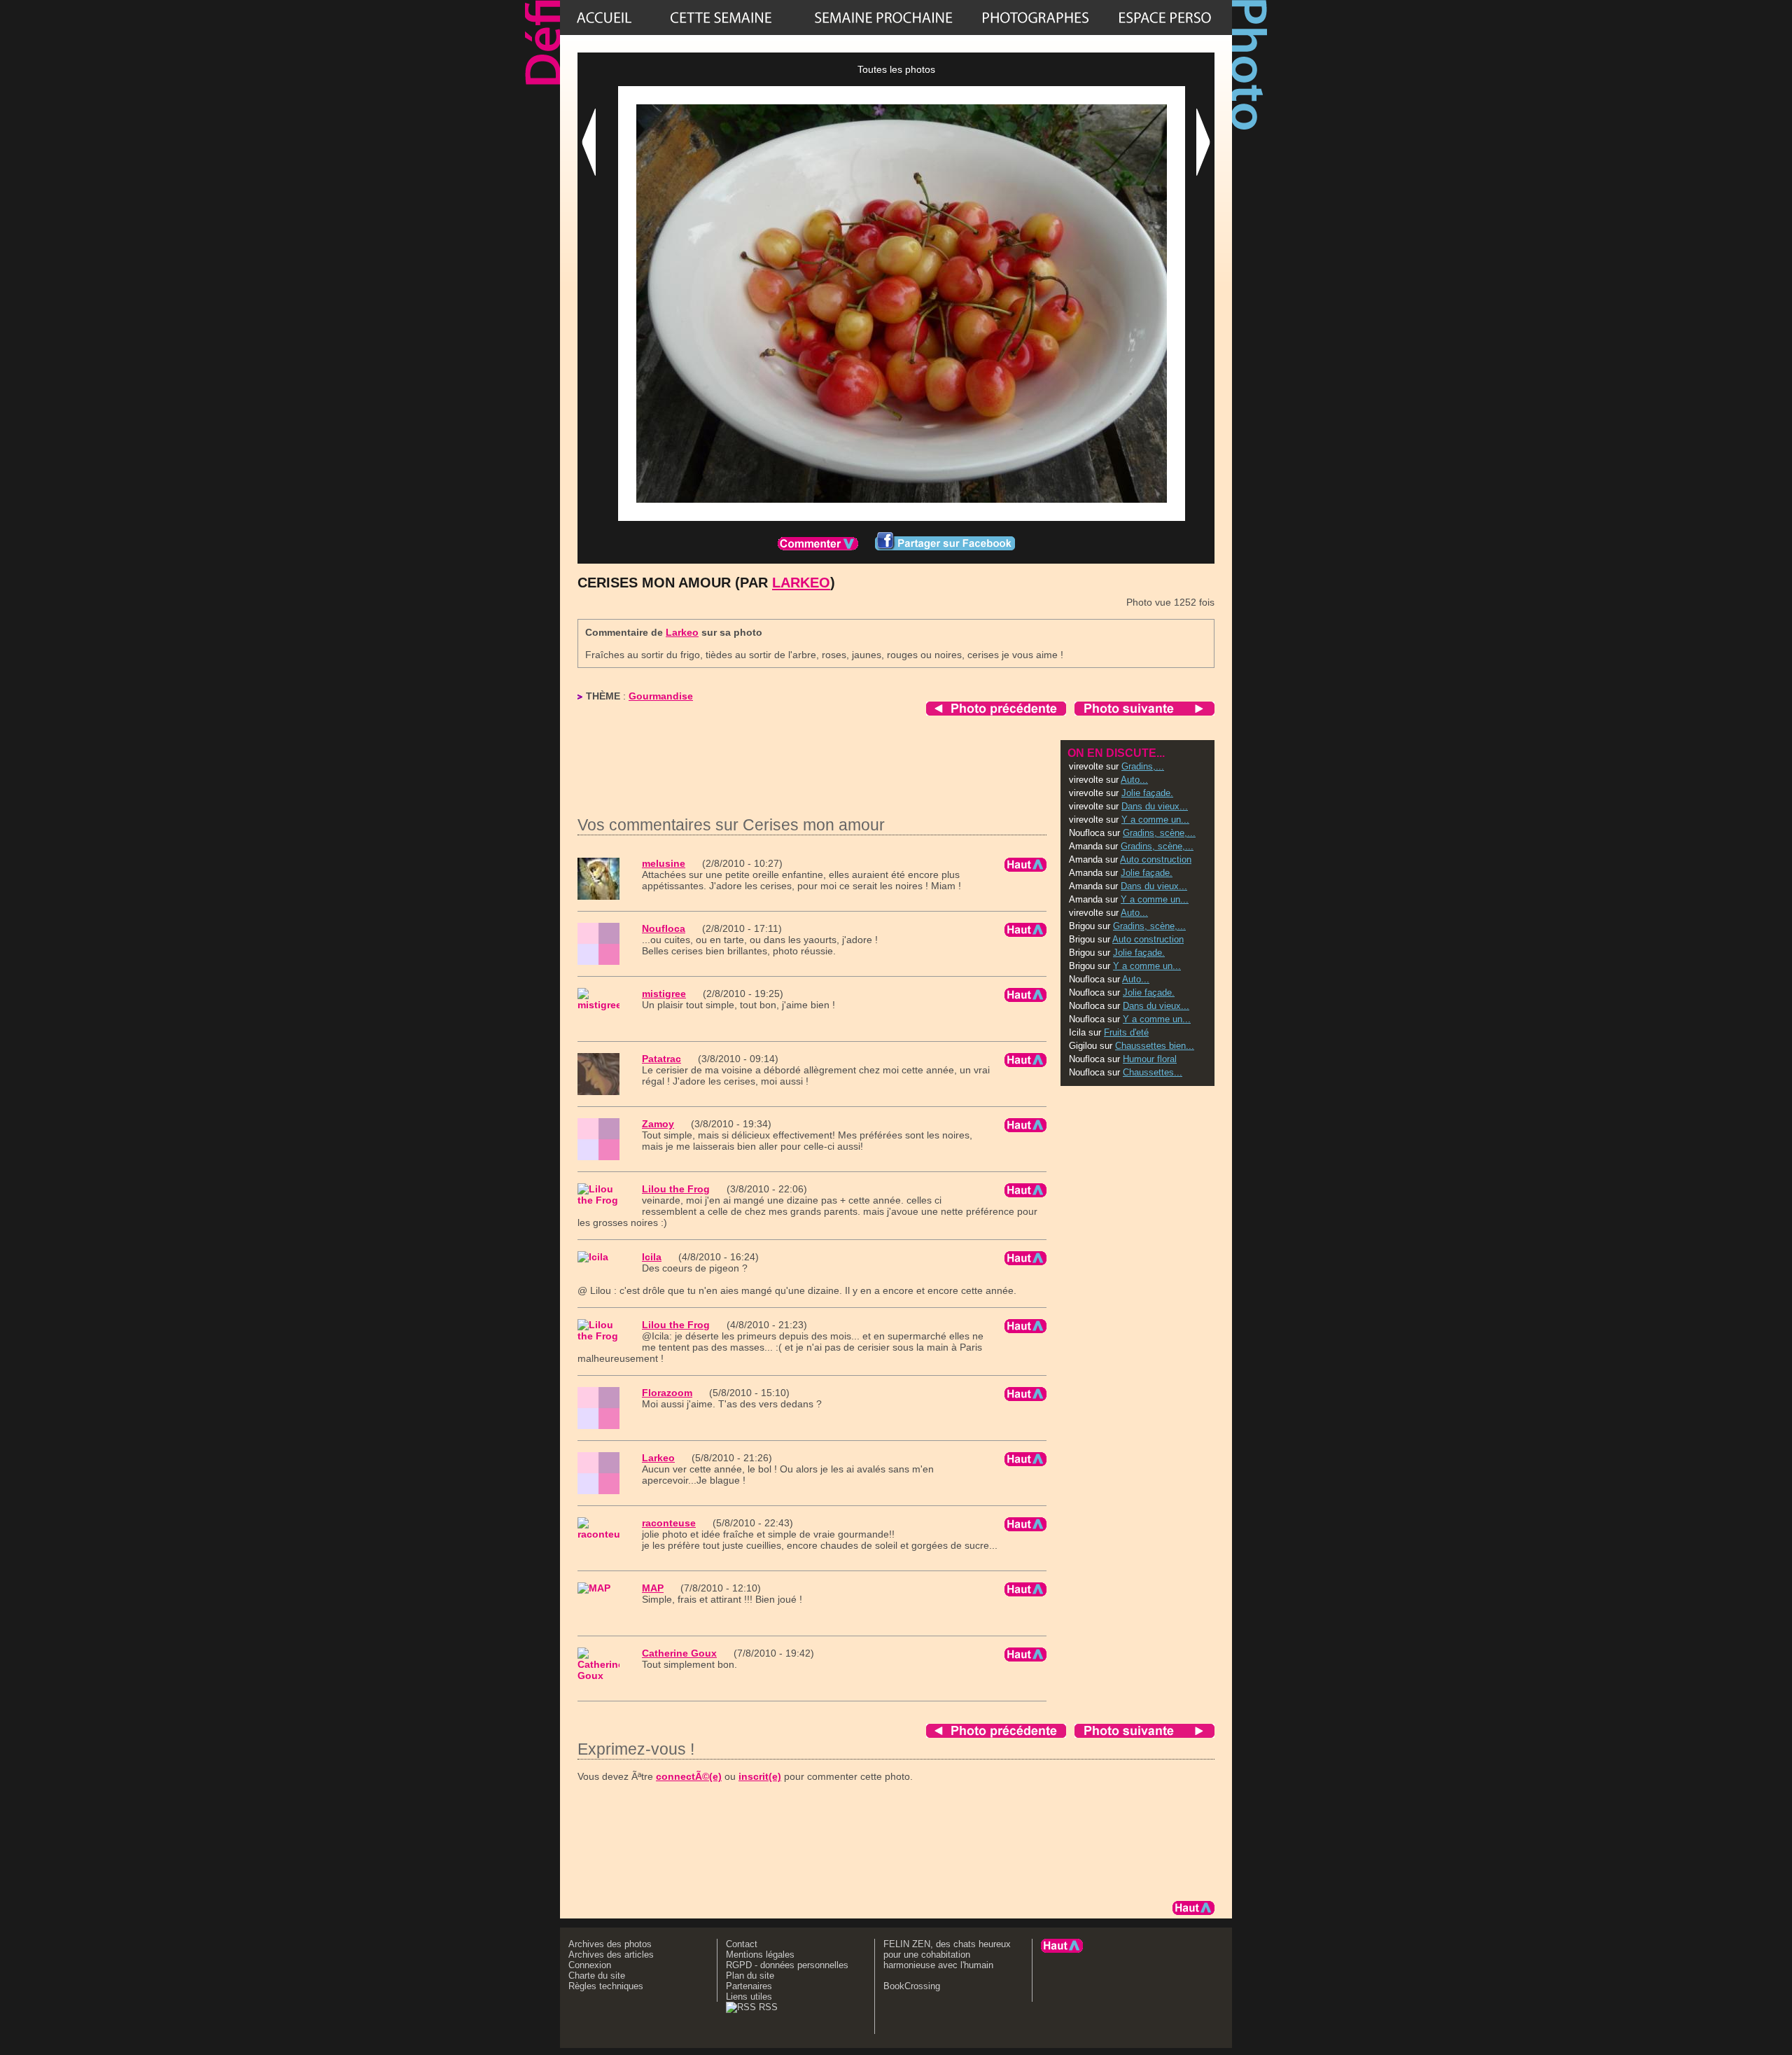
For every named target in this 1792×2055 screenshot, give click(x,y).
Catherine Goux (679, 1653)
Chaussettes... (1153, 1072)
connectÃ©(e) (689, 1776)
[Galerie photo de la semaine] (721, 18)
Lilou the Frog (676, 1189)
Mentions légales (760, 1955)
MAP (653, 1588)
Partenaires (749, 1986)
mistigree (664, 994)
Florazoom (667, 1393)
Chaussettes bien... (1155, 1046)
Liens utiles (749, 1997)
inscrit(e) (760, 1776)
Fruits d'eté (1126, 1032)
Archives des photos (610, 1944)
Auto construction (1156, 859)
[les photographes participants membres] (1035, 18)
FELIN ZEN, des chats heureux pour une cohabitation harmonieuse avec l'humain (947, 1955)
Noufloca (664, 928)
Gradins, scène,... (1159, 833)
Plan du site (750, 1976)
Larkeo (801, 583)
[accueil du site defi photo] (604, 18)
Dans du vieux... (1155, 806)
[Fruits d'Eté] (883, 18)
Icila (652, 1257)
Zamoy (658, 1124)
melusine (664, 863)
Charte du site (597, 1976)
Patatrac (661, 1059)
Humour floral (1150, 1059)
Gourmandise (661, 696)
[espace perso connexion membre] (1165, 18)
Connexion (590, 1965)
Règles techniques (606, 1986)
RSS (767, 2007)
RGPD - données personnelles (787, 1965)
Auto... (1134, 780)
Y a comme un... (1155, 820)
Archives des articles (611, 1955)
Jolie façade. (1147, 793)
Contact (742, 1944)
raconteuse (669, 1523)
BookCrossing (912, 1986)
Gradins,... (1143, 766)
